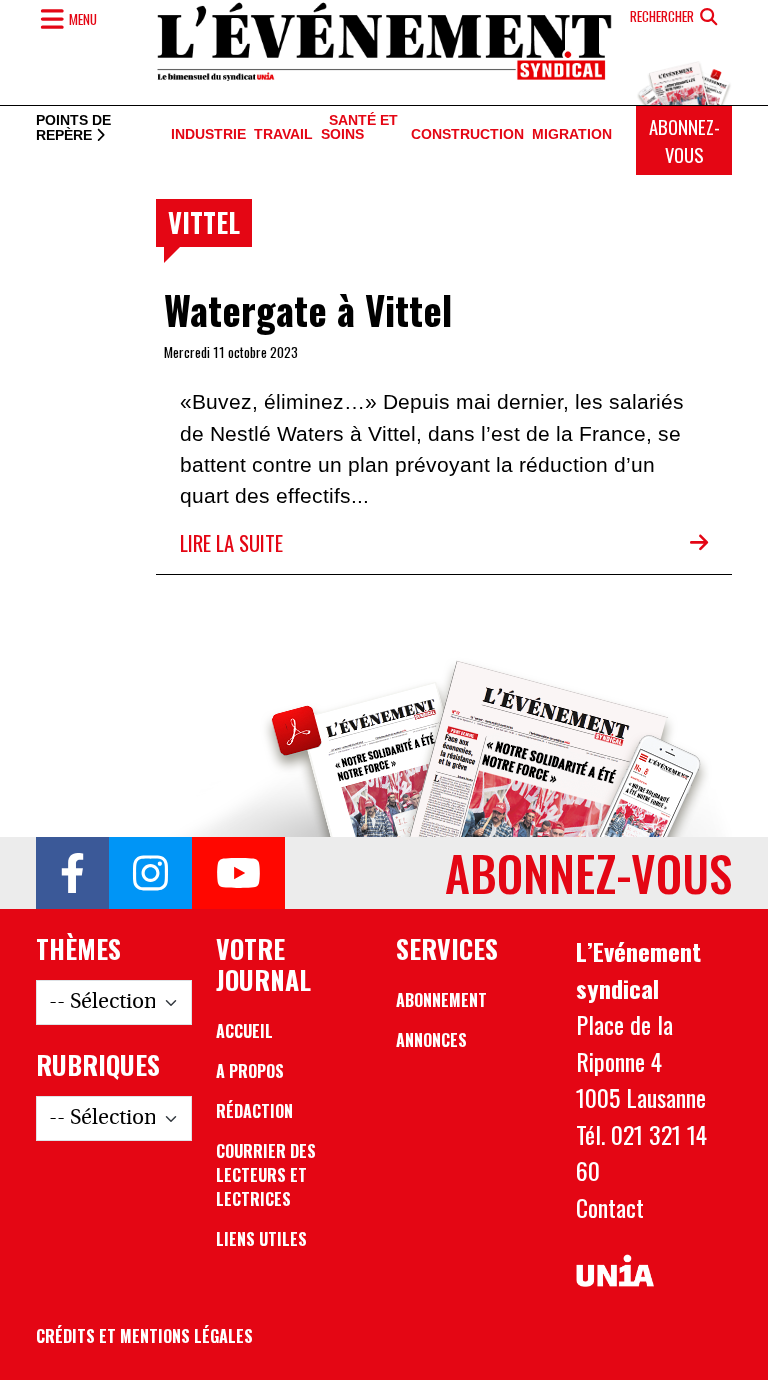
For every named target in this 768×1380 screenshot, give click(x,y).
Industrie (208, 134)
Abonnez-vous (684, 140)
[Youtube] (238, 873)
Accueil (244, 1031)
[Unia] (615, 1271)
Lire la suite (231, 542)
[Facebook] (72, 873)
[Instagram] (150, 873)
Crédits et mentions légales (144, 1336)
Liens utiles (261, 1239)
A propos (250, 1071)
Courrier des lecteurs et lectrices (266, 1175)
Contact (610, 1207)
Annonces (431, 1040)
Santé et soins (359, 128)
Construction (467, 134)
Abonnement (441, 1000)
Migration (572, 134)
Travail (283, 134)
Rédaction (254, 1111)
